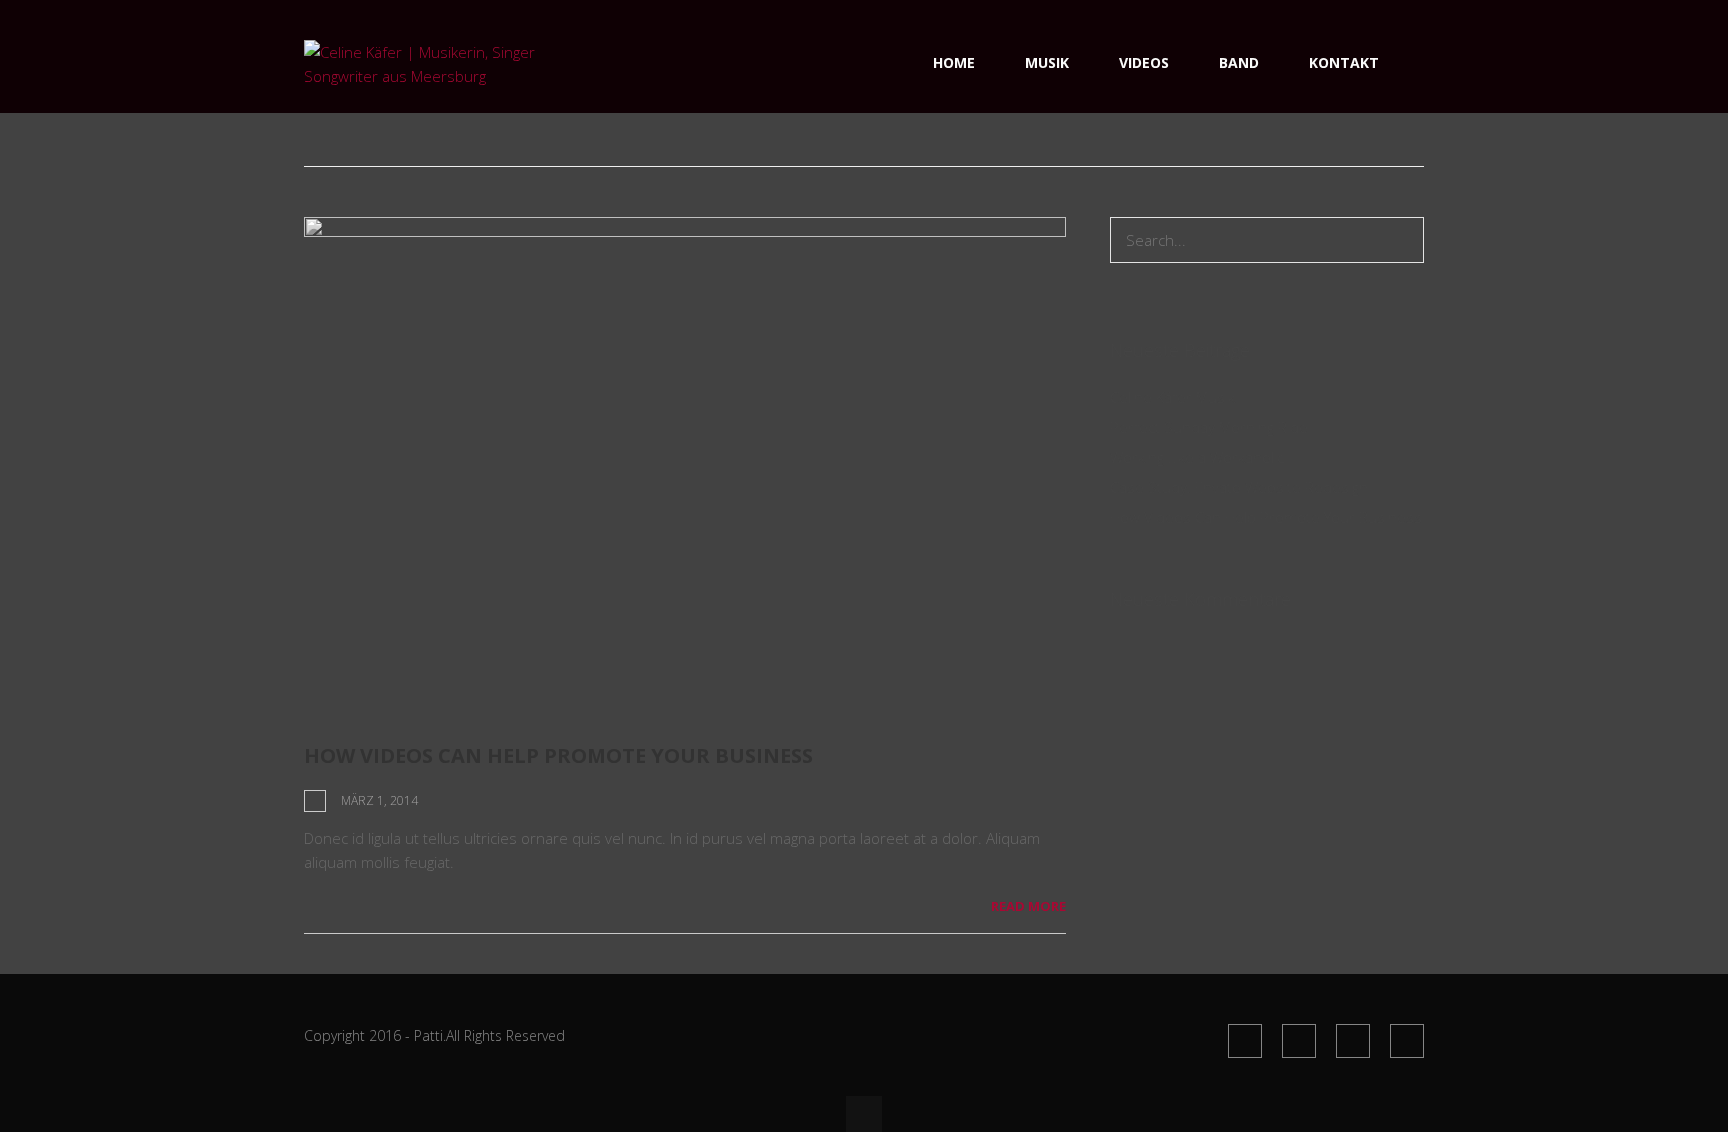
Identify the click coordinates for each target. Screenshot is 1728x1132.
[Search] (1403, 240)
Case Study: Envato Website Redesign (1239, 487)
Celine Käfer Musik (1172, 397)
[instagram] (1407, 1041)
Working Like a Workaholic (1197, 457)
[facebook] (1245, 1041)
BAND (1239, 62)
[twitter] (1299, 1041)
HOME (954, 62)
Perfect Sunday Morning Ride (1209, 427)
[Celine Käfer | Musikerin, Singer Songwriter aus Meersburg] (427, 76)
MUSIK (1047, 62)
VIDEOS (1144, 62)
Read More (1028, 906)
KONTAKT (1344, 62)
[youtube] (1353, 1041)
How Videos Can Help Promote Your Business (558, 755)
